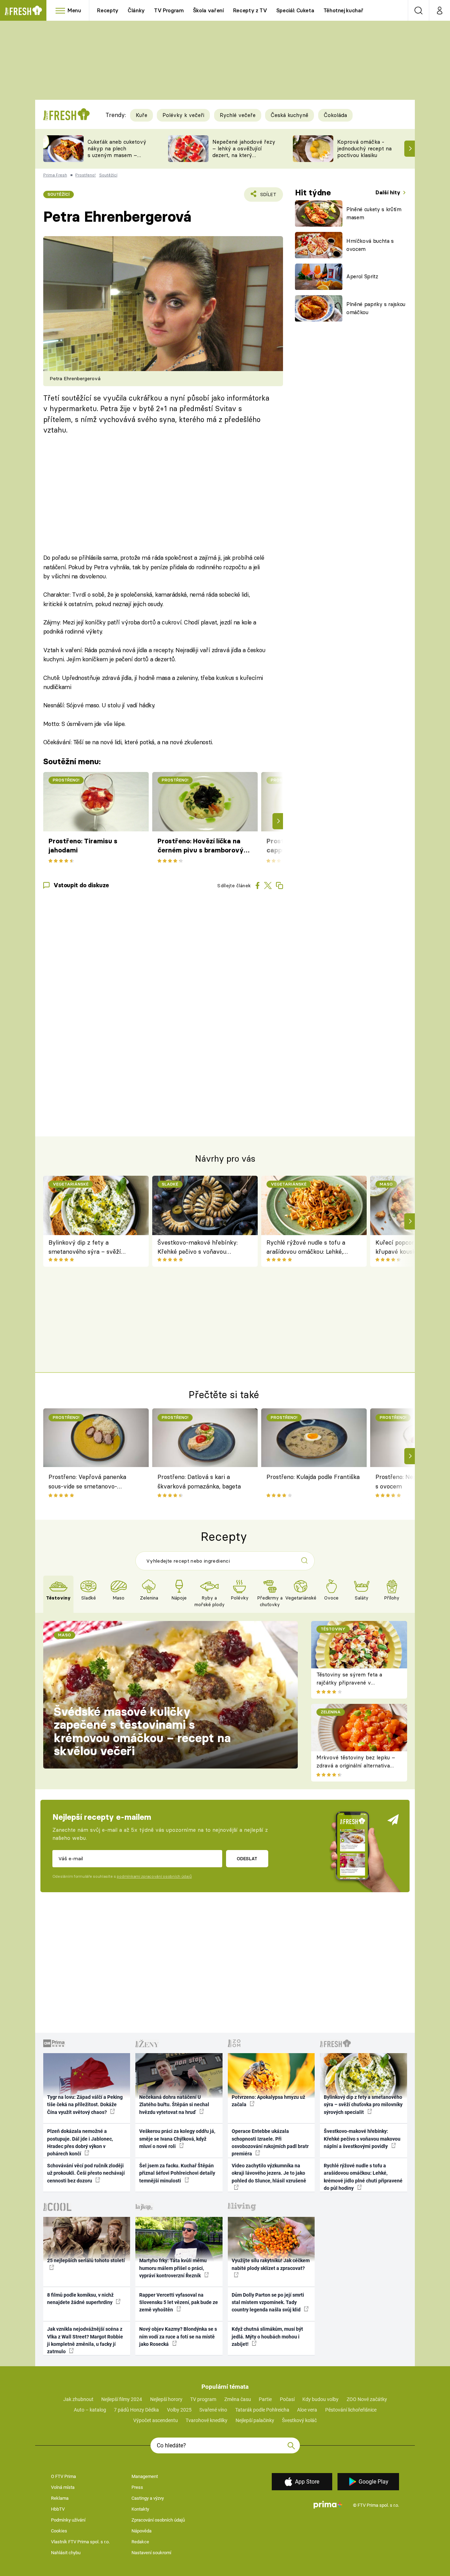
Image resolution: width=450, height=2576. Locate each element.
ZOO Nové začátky (367, 2399)
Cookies (59, 2531)
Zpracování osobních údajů (158, 2520)
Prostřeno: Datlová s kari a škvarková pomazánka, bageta (199, 1481)
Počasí (287, 2399)
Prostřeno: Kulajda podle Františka (313, 1477)
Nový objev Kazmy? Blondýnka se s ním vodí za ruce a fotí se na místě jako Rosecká (178, 2337)
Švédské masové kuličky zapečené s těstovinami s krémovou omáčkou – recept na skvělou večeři (142, 1731)
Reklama (60, 2498)
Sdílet (267, 197)
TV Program (169, 10)
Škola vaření (208, 10)
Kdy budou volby (320, 2399)
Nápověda (142, 2531)
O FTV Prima (63, 2476)
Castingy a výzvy (148, 2498)
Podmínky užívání (68, 2520)
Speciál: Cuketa (295, 10)
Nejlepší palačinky (255, 2420)
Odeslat (247, 1858)
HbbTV (58, 2509)
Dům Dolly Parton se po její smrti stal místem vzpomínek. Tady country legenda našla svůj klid (268, 2302)
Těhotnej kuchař (343, 10)
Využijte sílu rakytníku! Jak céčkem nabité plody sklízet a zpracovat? (271, 2264)
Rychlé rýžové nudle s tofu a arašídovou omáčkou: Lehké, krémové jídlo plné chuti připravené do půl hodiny (306, 1248)
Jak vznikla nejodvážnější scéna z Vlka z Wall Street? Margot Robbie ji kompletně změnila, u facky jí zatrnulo (85, 2340)
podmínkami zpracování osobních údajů (154, 1876)
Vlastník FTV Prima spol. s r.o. (80, 2542)
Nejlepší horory (166, 2399)
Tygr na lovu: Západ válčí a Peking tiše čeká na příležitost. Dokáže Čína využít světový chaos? (85, 2105)
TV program (203, 2399)
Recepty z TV (250, 10)
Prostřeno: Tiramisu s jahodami (83, 846)
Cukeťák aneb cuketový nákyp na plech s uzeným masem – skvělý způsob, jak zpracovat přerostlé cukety (117, 158)
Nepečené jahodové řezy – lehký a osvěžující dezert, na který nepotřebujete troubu (244, 152)
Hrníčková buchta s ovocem (370, 245)
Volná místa (63, 2487)
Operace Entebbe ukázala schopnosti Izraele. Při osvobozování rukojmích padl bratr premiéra (270, 2142)
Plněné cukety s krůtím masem (374, 213)
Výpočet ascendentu (156, 2420)
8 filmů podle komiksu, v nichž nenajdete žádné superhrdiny (80, 2299)
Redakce (140, 2542)
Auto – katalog (90, 2410)
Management (145, 2476)
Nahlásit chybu (66, 2553)
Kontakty (140, 2509)
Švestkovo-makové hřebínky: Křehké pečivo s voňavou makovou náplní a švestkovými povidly (200, 1248)
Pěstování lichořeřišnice (351, 2410)
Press (137, 2487)
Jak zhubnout (78, 2399)
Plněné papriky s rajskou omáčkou (376, 308)
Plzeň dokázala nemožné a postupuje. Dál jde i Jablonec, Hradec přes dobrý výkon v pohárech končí (80, 2142)
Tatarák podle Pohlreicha (262, 2410)
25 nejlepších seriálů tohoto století (86, 2260)
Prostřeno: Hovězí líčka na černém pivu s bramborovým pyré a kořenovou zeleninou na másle (204, 846)
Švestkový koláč (299, 2420)
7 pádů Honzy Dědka (136, 2410)
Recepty (108, 10)
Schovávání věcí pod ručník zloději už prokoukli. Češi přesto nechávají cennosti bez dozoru (86, 2173)
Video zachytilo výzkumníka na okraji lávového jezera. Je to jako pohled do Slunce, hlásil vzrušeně (269, 2173)
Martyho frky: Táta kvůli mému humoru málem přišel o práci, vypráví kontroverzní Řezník (173, 2268)
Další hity (389, 192)
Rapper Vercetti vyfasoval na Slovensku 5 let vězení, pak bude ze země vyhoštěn (179, 2302)
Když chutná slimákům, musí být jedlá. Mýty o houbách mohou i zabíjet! (267, 2337)
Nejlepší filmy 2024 (122, 2399)
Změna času (238, 2399)
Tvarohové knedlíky (207, 2420)
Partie (265, 2399)
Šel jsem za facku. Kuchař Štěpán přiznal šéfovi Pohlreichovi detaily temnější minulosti (177, 2173)
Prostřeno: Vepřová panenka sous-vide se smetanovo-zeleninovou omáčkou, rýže (87, 1482)
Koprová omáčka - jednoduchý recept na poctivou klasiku (364, 148)
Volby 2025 (179, 2410)
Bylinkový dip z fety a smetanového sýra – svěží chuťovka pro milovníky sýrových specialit (85, 1248)
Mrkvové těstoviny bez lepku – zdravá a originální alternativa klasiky (356, 1765)
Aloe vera (307, 2410)
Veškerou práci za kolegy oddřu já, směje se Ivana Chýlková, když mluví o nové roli (177, 2139)
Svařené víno (213, 2410)
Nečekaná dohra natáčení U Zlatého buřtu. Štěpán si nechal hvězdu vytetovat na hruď (174, 2105)
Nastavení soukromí (151, 2553)
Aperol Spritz (362, 276)
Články (136, 10)
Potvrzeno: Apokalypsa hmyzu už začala (268, 2101)
